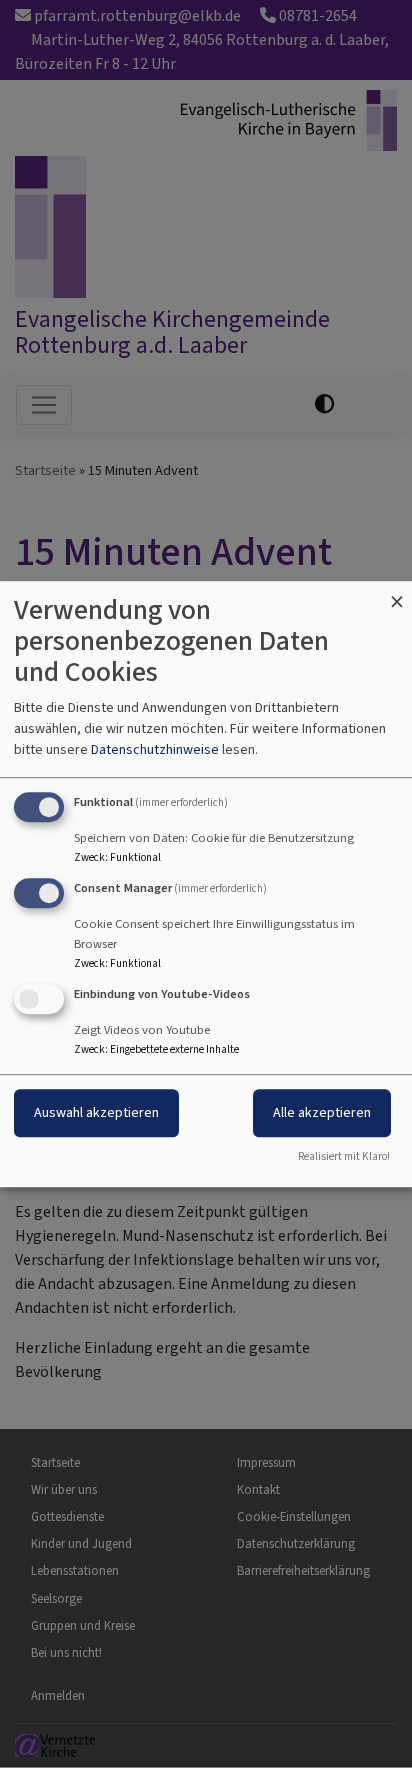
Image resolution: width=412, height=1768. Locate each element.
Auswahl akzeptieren (96, 1112)
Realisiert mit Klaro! (344, 1156)
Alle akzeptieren (322, 1112)
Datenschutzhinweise (155, 749)
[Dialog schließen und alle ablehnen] (397, 593)
